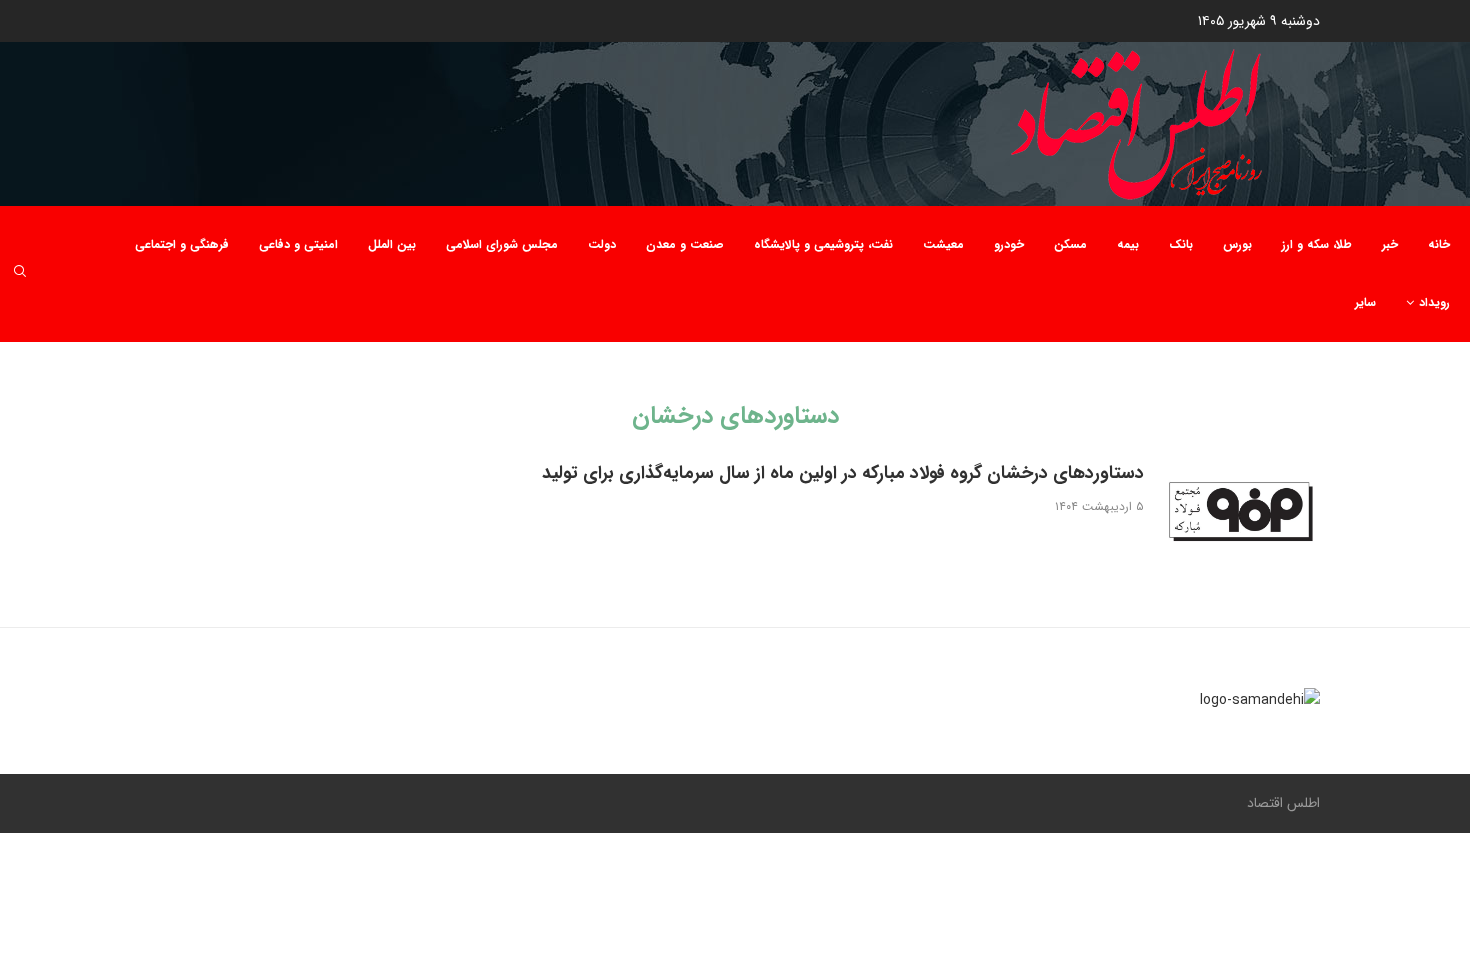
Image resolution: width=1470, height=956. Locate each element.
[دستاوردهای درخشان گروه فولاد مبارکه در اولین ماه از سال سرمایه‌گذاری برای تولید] (1240, 514)
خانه (1439, 244)
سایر (1365, 302)
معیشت (943, 244)
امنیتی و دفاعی (298, 244)
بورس (1237, 244)
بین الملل (392, 244)
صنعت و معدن (685, 244)
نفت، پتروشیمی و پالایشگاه (823, 244)
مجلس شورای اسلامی (502, 244)
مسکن (1070, 244)
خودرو (1009, 244)
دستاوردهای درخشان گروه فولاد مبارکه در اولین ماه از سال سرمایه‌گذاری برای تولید (843, 473)
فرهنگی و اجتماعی (182, 244)
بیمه (1128, 244)
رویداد (1434, 302)
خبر (1390, 244)
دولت (602, 244)
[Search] (20, 274)
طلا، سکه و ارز (1317, 244)
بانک (1181, 244)
